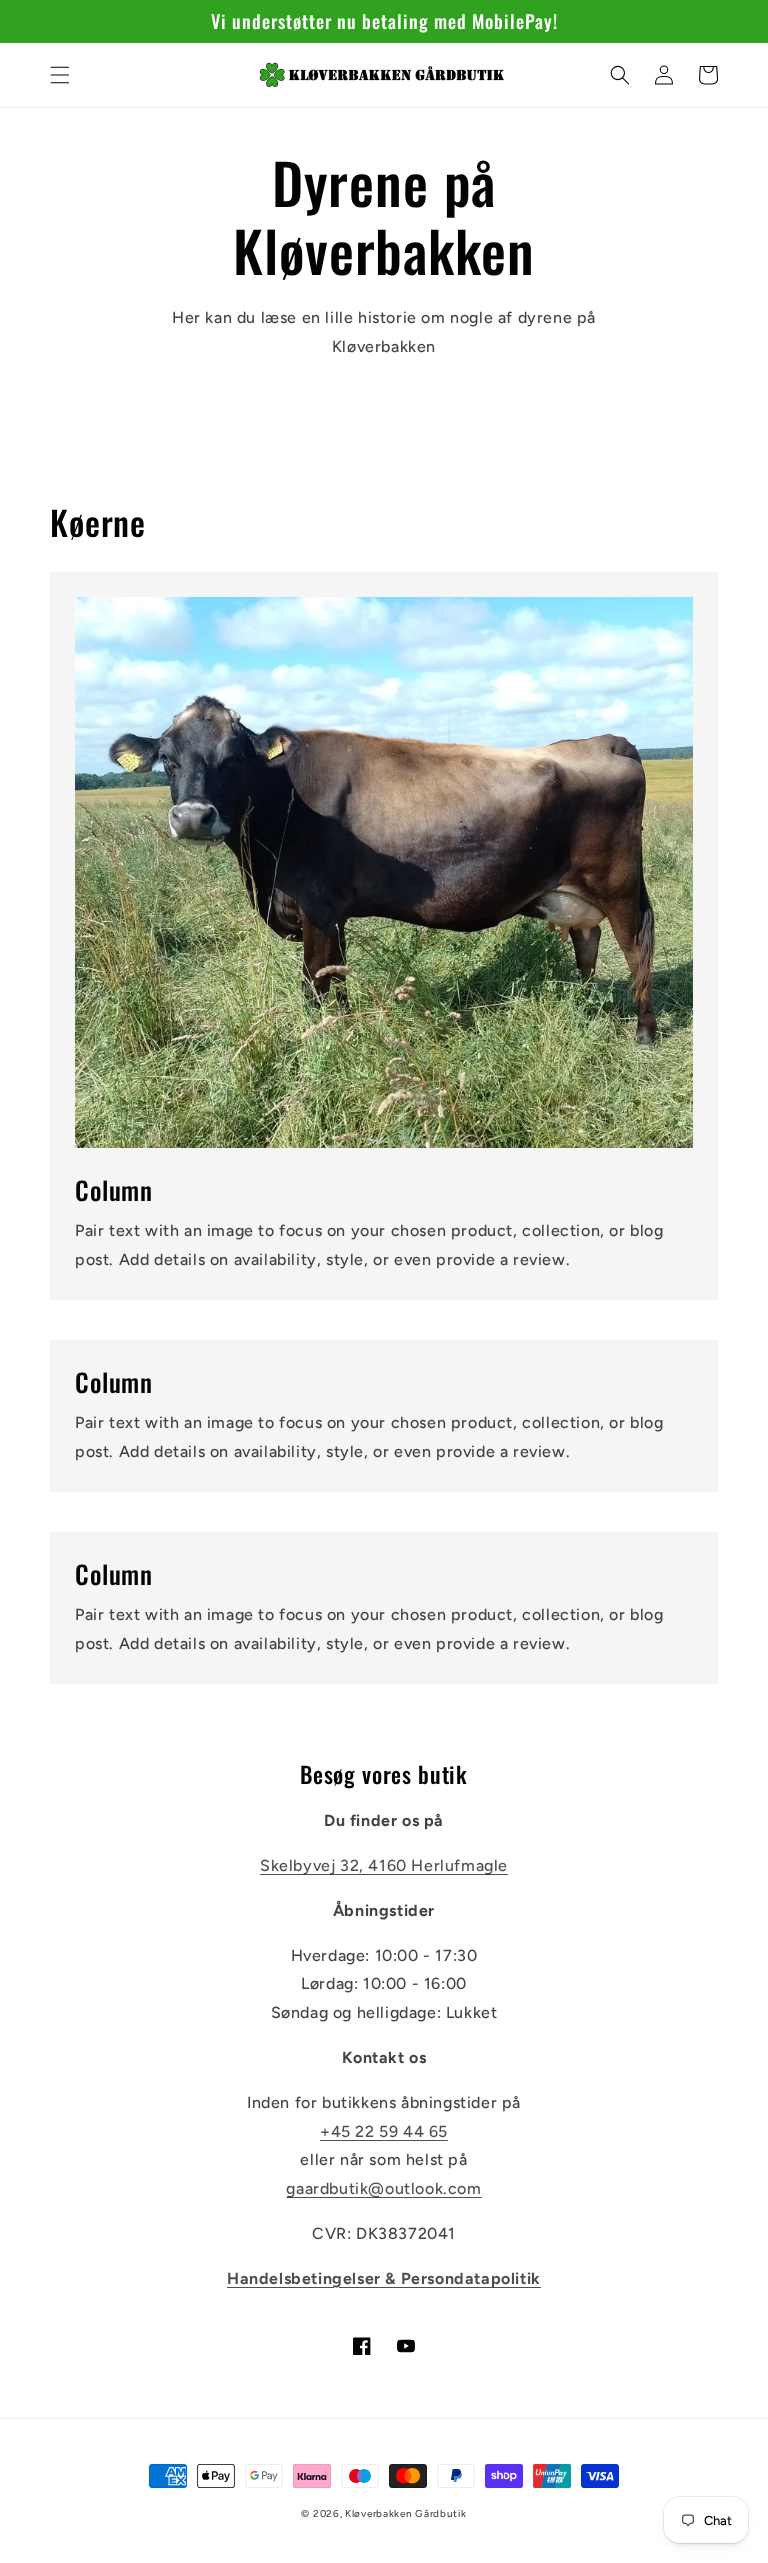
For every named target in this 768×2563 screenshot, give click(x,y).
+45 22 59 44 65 (384, 2131)
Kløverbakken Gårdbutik (405, 2513)
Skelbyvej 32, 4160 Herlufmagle (384, 1865)
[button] (60, 75)
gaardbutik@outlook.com (383, 2188)
